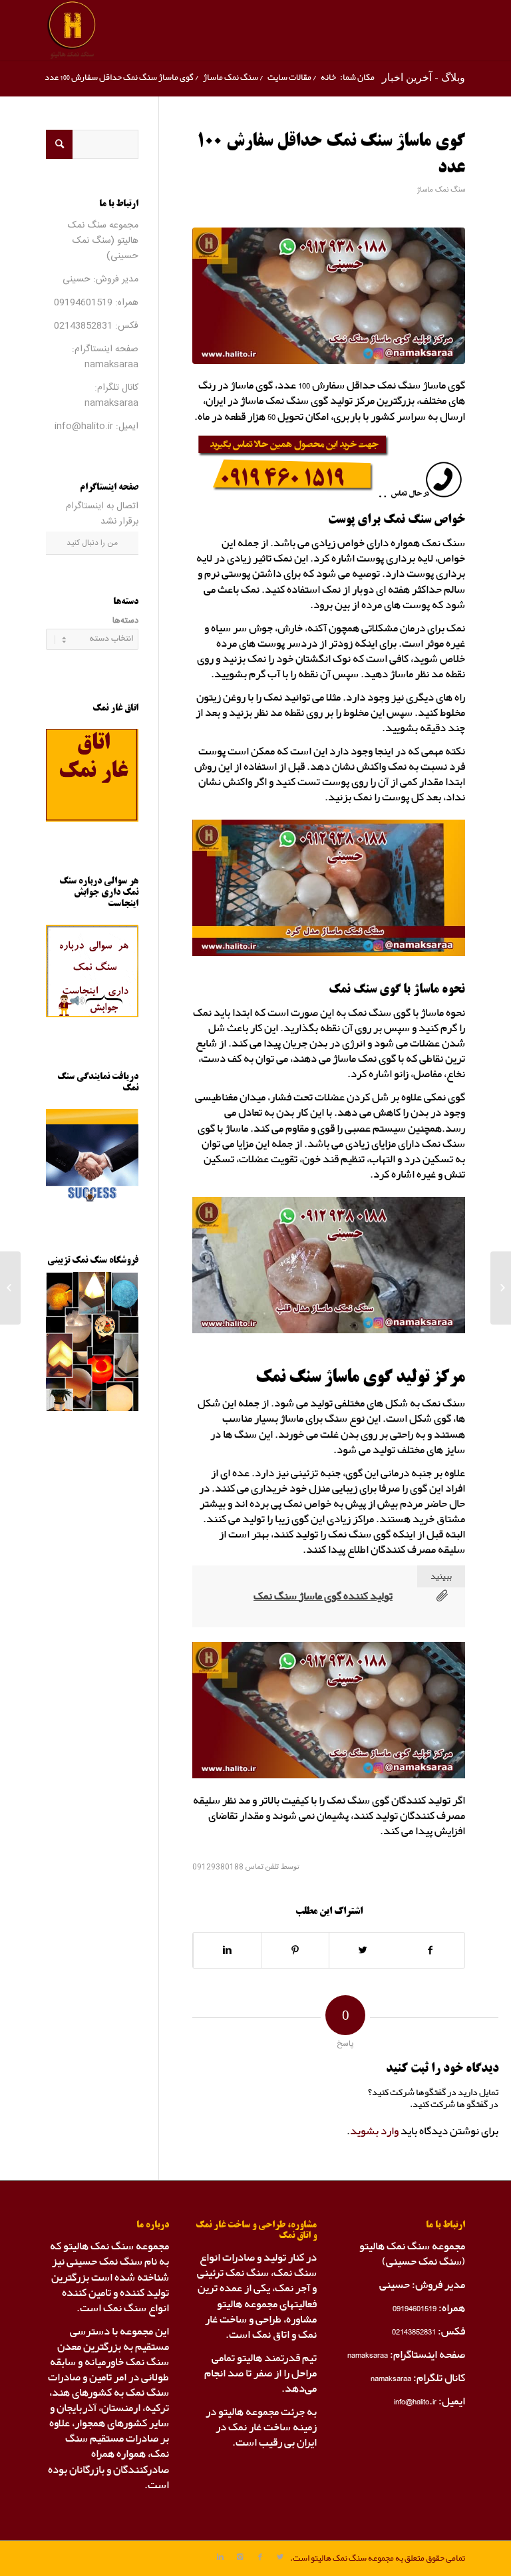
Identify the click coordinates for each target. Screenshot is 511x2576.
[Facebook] (260, 2557)
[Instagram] (240, 2557)
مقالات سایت (289, 78)
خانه (328, 78)
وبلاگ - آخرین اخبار (424, 77)
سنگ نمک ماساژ (231, 78)
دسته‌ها (125, 621)
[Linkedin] (220, 2557)
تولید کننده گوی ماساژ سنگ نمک (323, 1596)
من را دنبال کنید (92, 543)
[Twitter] (280, 2557)
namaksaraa (111, 365)
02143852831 (83, 326)
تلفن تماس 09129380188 (236, 1867)
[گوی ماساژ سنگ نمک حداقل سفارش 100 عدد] (329, 296)
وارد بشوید (374, 2131)
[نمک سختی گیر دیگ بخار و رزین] (501, 1288)
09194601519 (83, 303)
